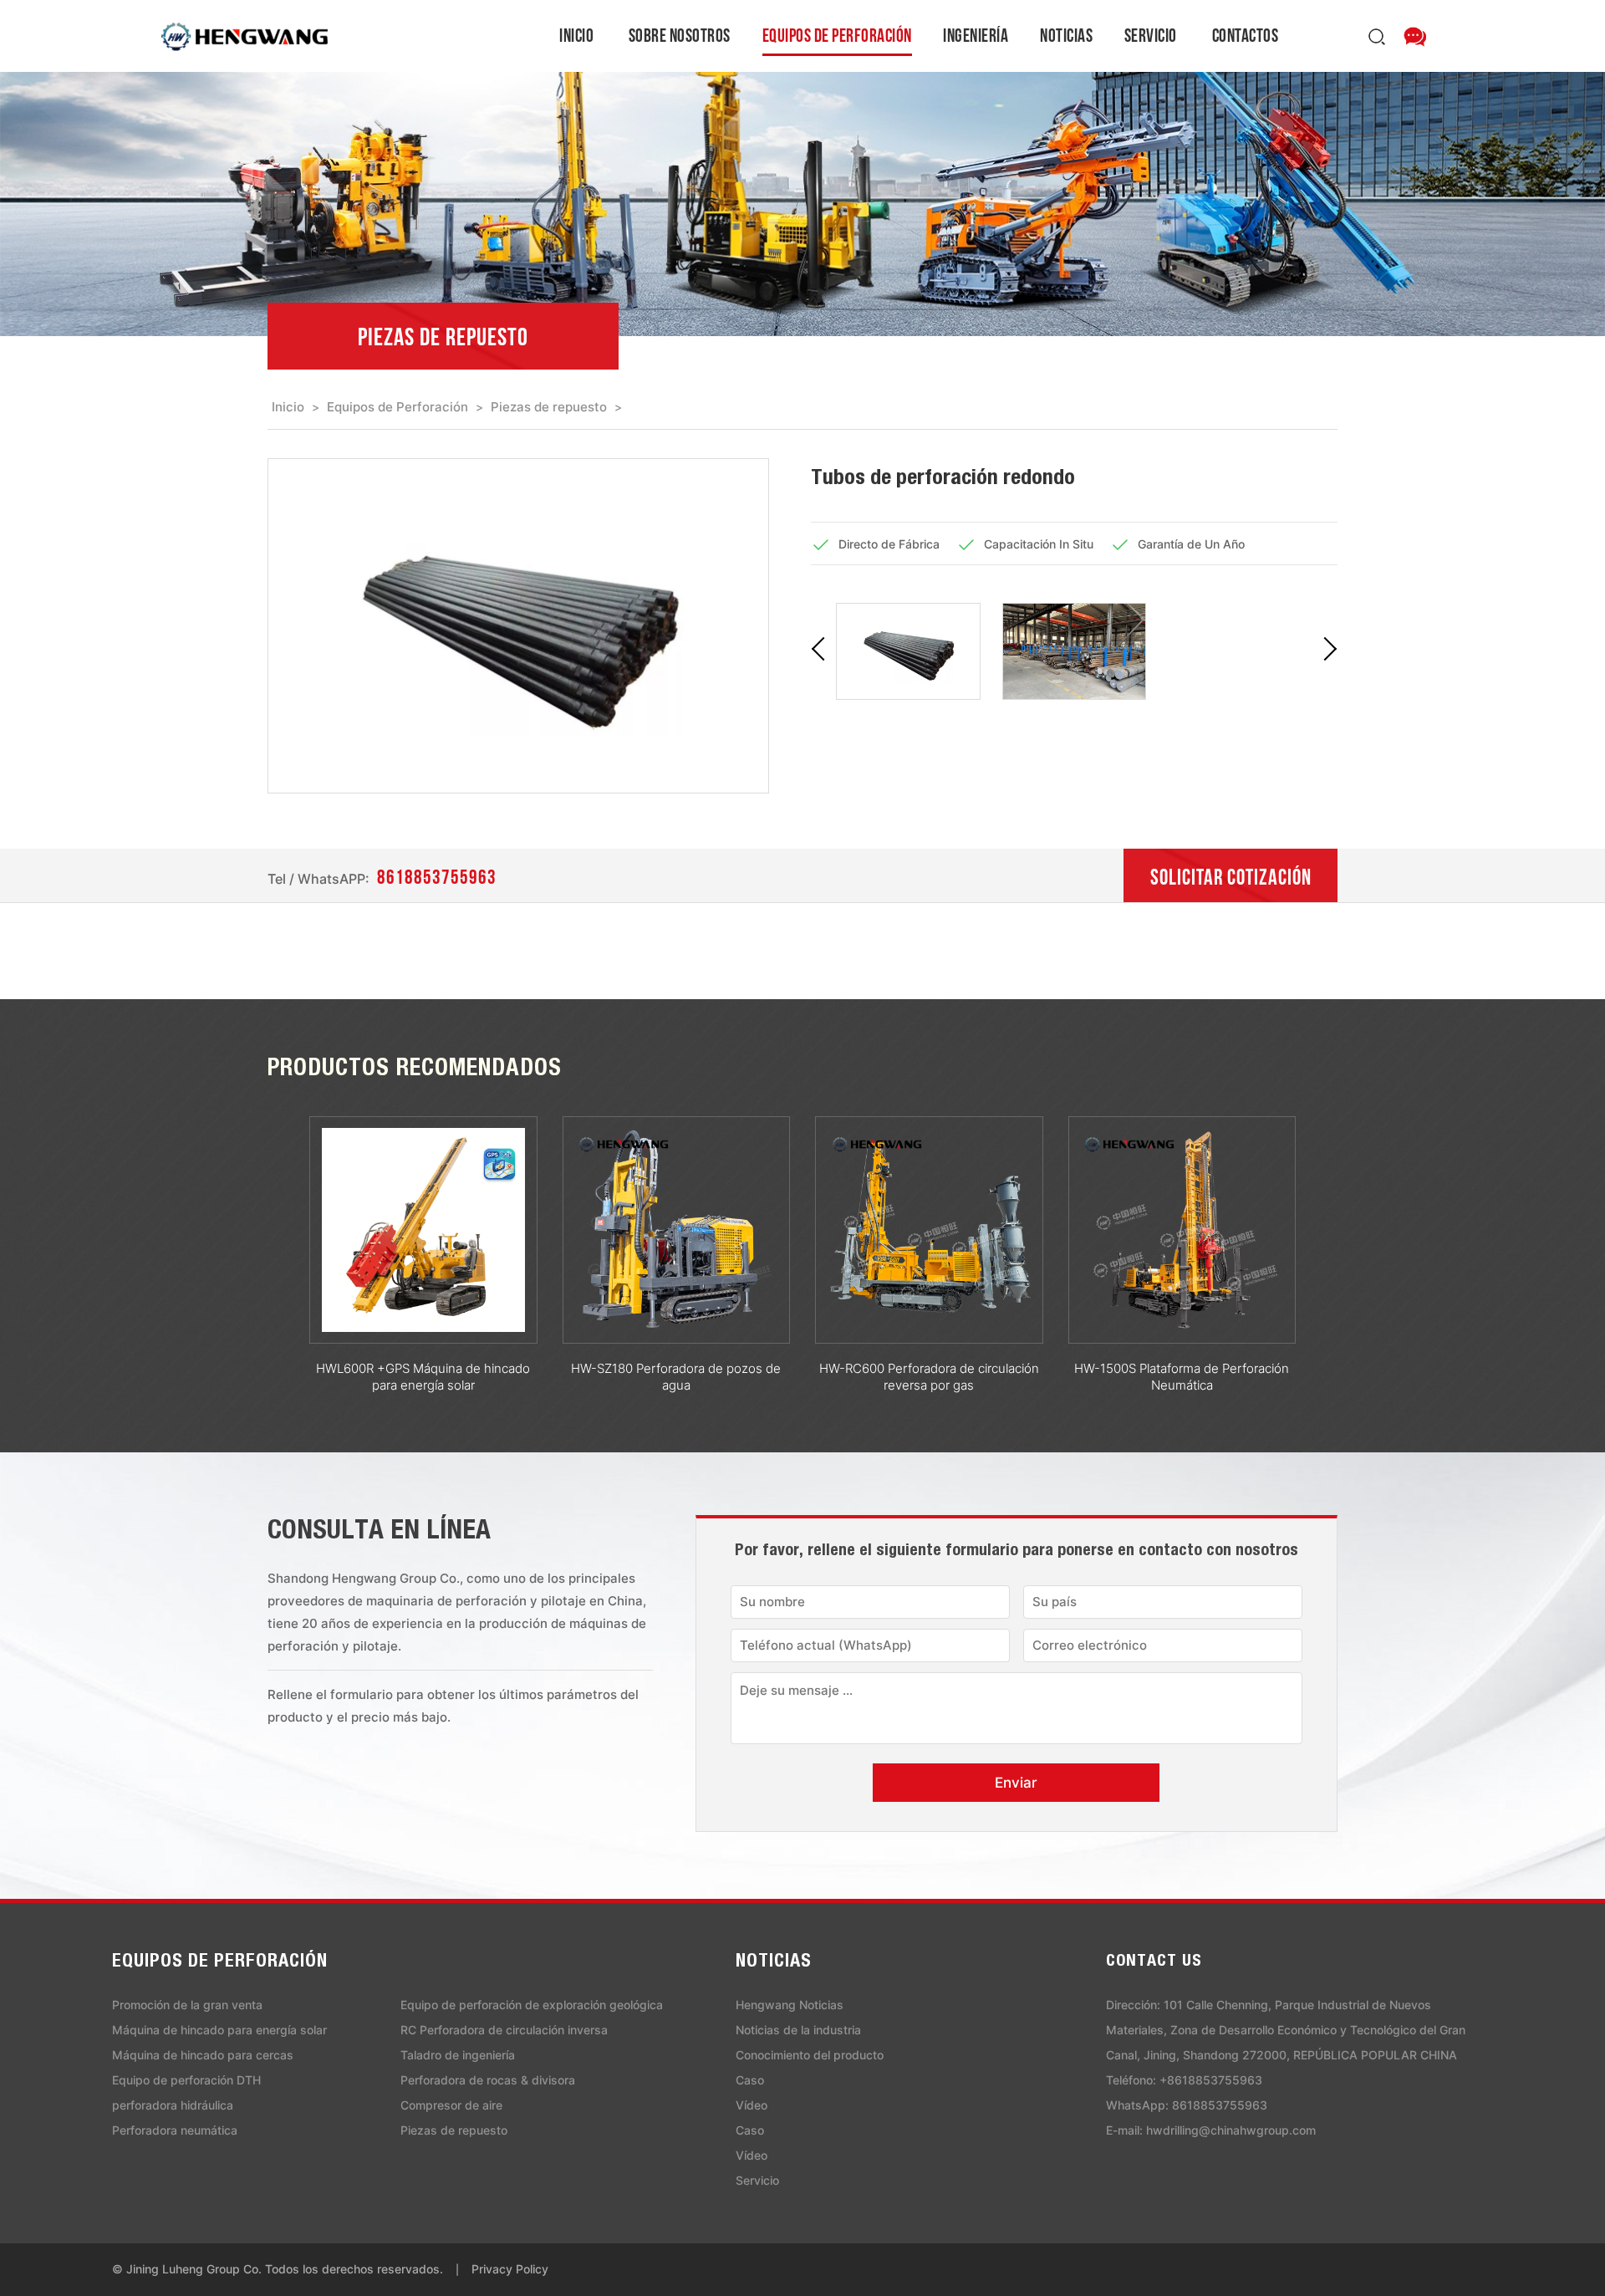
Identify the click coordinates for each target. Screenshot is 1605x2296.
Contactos (1246, 35)
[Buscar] (1382, 36)
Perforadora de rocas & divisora (488, 2080)
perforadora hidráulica (173, 2105)
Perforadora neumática (175, 2130)
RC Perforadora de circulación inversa (504, 2030)
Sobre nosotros (680, 35)
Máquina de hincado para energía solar (219, 2030)
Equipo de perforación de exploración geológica (532, 2005)
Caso (750, 2080)
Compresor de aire (451, 2105)
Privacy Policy (510, 2269)
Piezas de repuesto (549, 407)
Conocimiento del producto (810, 2055)
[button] (823, 651)
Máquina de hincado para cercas (203, 2055)
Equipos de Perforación (837, 35)
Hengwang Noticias (790, 2005)
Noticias (1066, 35)
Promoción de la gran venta (187, 2005)
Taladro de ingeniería (458, 2055)
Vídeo (752, 2105)
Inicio (576, 35)
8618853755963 (437, 877)
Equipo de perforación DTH (186, 2080)
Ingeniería (976, 35)
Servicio (1151, 35)
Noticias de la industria (798, 2030)
